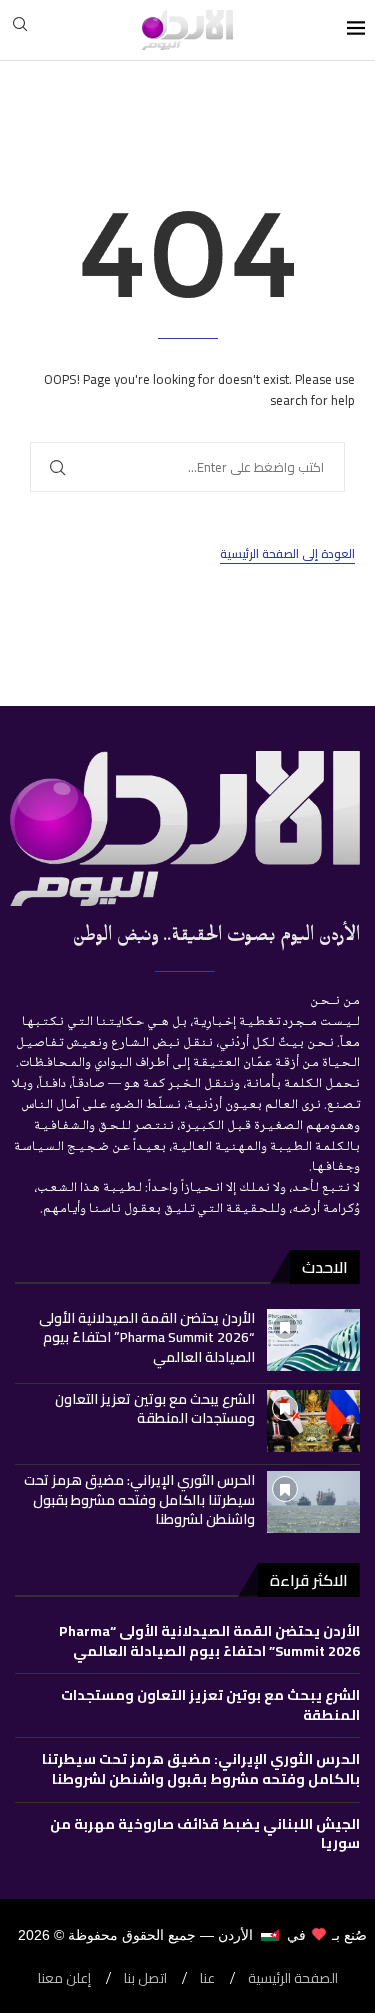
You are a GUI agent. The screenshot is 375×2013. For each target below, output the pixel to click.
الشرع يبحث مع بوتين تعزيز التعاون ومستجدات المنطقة (155, 1409)
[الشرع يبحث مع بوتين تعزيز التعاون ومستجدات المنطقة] (313, 1421)
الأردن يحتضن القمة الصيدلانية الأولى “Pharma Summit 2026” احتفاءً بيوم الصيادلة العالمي (147, 1337)
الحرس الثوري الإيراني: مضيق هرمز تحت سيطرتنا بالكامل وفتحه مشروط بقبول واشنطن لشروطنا (139, 1499)
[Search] (20, 30)
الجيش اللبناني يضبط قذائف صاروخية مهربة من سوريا (205, 1834)
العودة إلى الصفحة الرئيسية (287, 554)
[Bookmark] (285, 1327)
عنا (207, 1978)
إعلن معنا (64, 1978)
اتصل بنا (145, 1978)
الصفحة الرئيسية (293, 1978)
